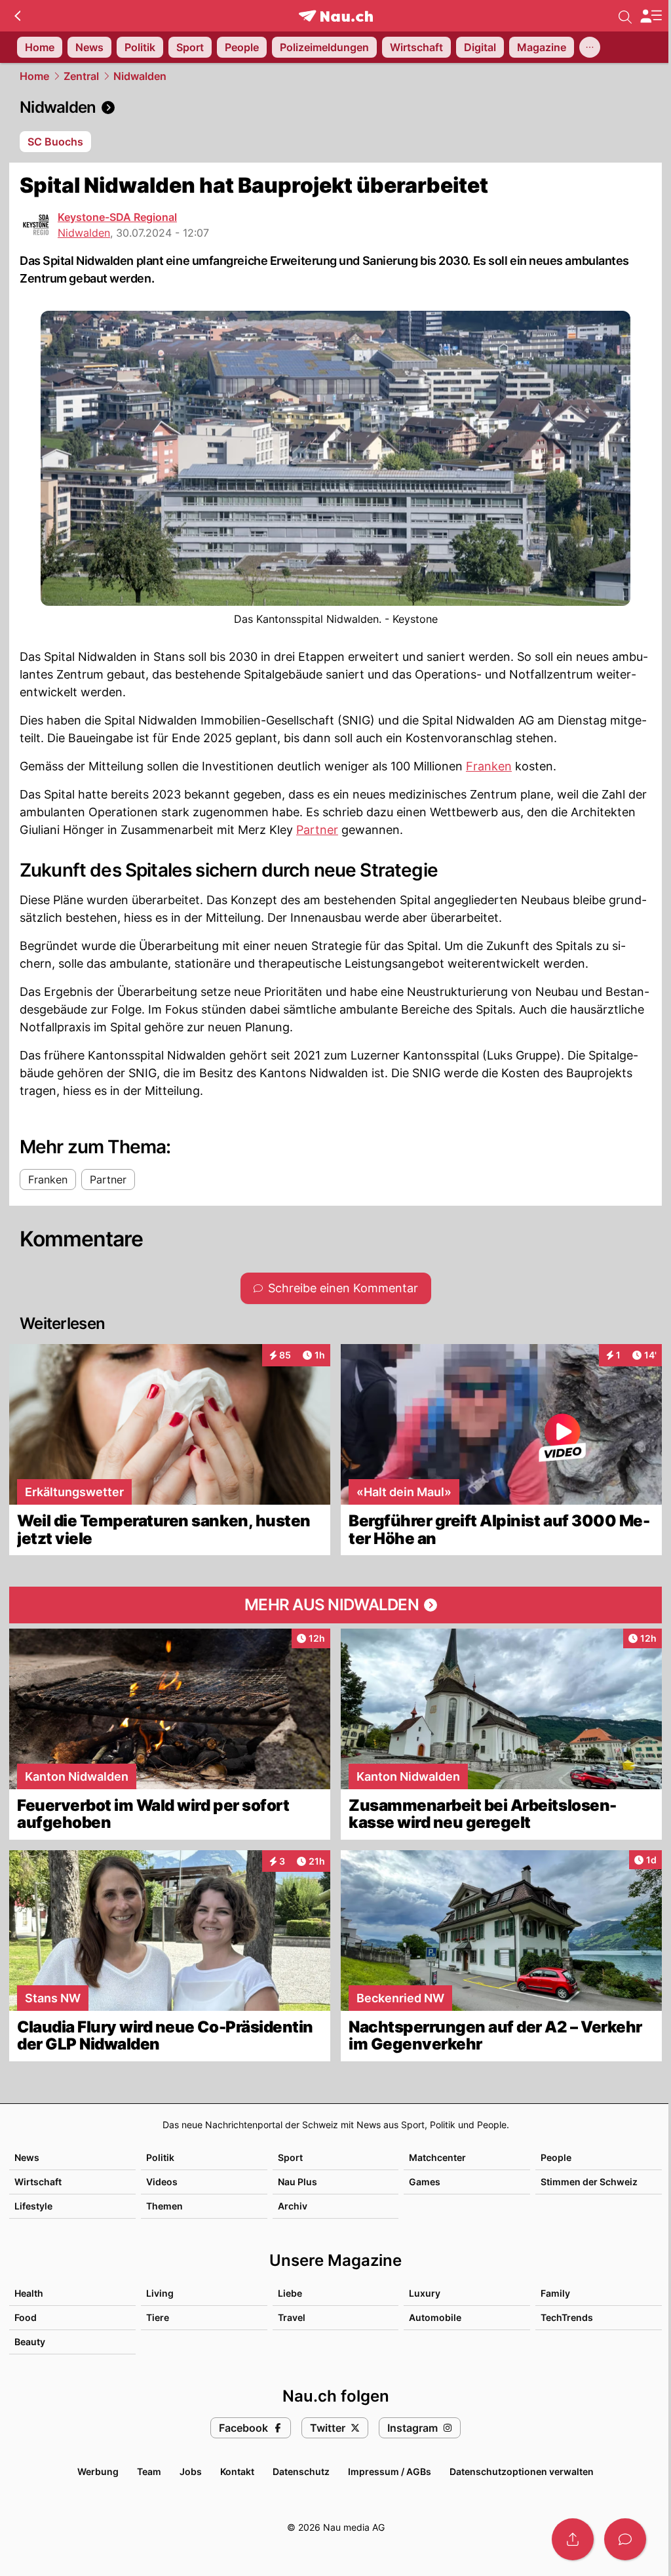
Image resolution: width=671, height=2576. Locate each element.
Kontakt (237, 2471)
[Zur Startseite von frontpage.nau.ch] (336, 16)
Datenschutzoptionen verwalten (522, 2471)
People (556, 2157)
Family (555, 2293)
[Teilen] (573, 2539)
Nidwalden (140, 76)
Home (34, 76)
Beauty (30, 2342)
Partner (317, 830)
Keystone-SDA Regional (117, 217)
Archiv (293, 2206)
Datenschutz (301, 2471)
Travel (292, 2317)
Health (29, 2293)
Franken (489, 766)
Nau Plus (297, 2182)
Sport (290, 2157)
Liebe (290, 2293)
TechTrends (567, 2317)
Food (26, 2317)
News (27, 2157)
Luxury (425, 2293)
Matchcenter (437, 2157)
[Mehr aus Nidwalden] (335, 1605)
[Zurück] (17, 16)
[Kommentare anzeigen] (625, 2539)
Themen (164, 2206)
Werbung (98, 2471)
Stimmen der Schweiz (589, 2182)
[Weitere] (590, 47)
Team (149, 2471)
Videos (162, 2182)
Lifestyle (33, 2206)
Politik (160, 2157)
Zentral (81, 76)
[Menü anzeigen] (651, 16)
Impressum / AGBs (390, 2471)
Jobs (191, 2471)
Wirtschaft (38, 2182)
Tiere (158, 2317)
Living (160, 2293)
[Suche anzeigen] (625, 16)
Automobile (435, 2317)
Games (425, 2182)
